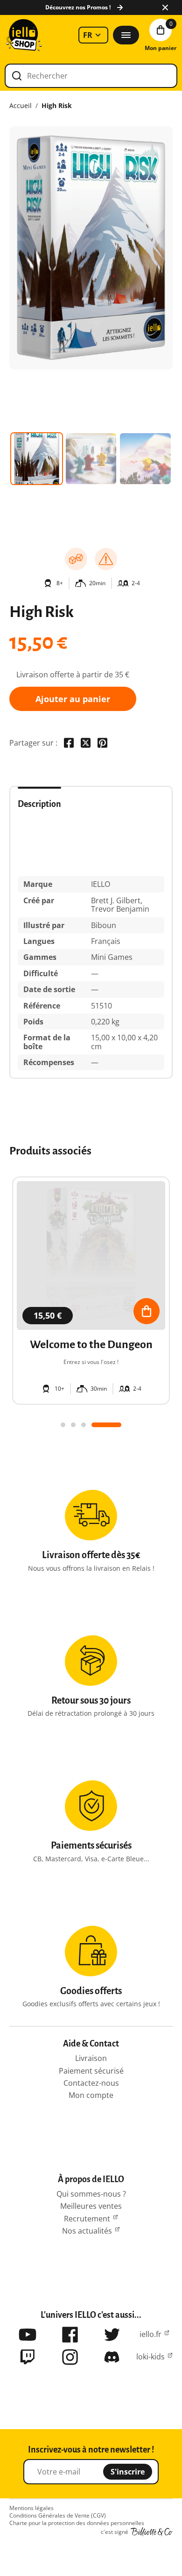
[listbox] (93, 35)
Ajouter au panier (73, 699)
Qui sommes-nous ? (91, 2194)
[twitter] (112, 2335)
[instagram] (70, 2357)
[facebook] (70, 2335)
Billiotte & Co (152, 2532)
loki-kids (150, 2357)
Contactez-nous (91, 2083)
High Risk (57, 106)
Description (39, 804)
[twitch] (28, 2357)
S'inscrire (128, 2472)
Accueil (21, 106)
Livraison (91, 2058)
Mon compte (91, 2095)
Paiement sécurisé (91, 2071)
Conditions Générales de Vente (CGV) (58, 2516)
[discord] (112, 2357)
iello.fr (150, 2334)
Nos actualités (87, 2231)
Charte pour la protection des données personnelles (77, 2523)
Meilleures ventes (91, 2206)
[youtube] (28, 2335)
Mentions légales (31, 2508)
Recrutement (87, 2219)
